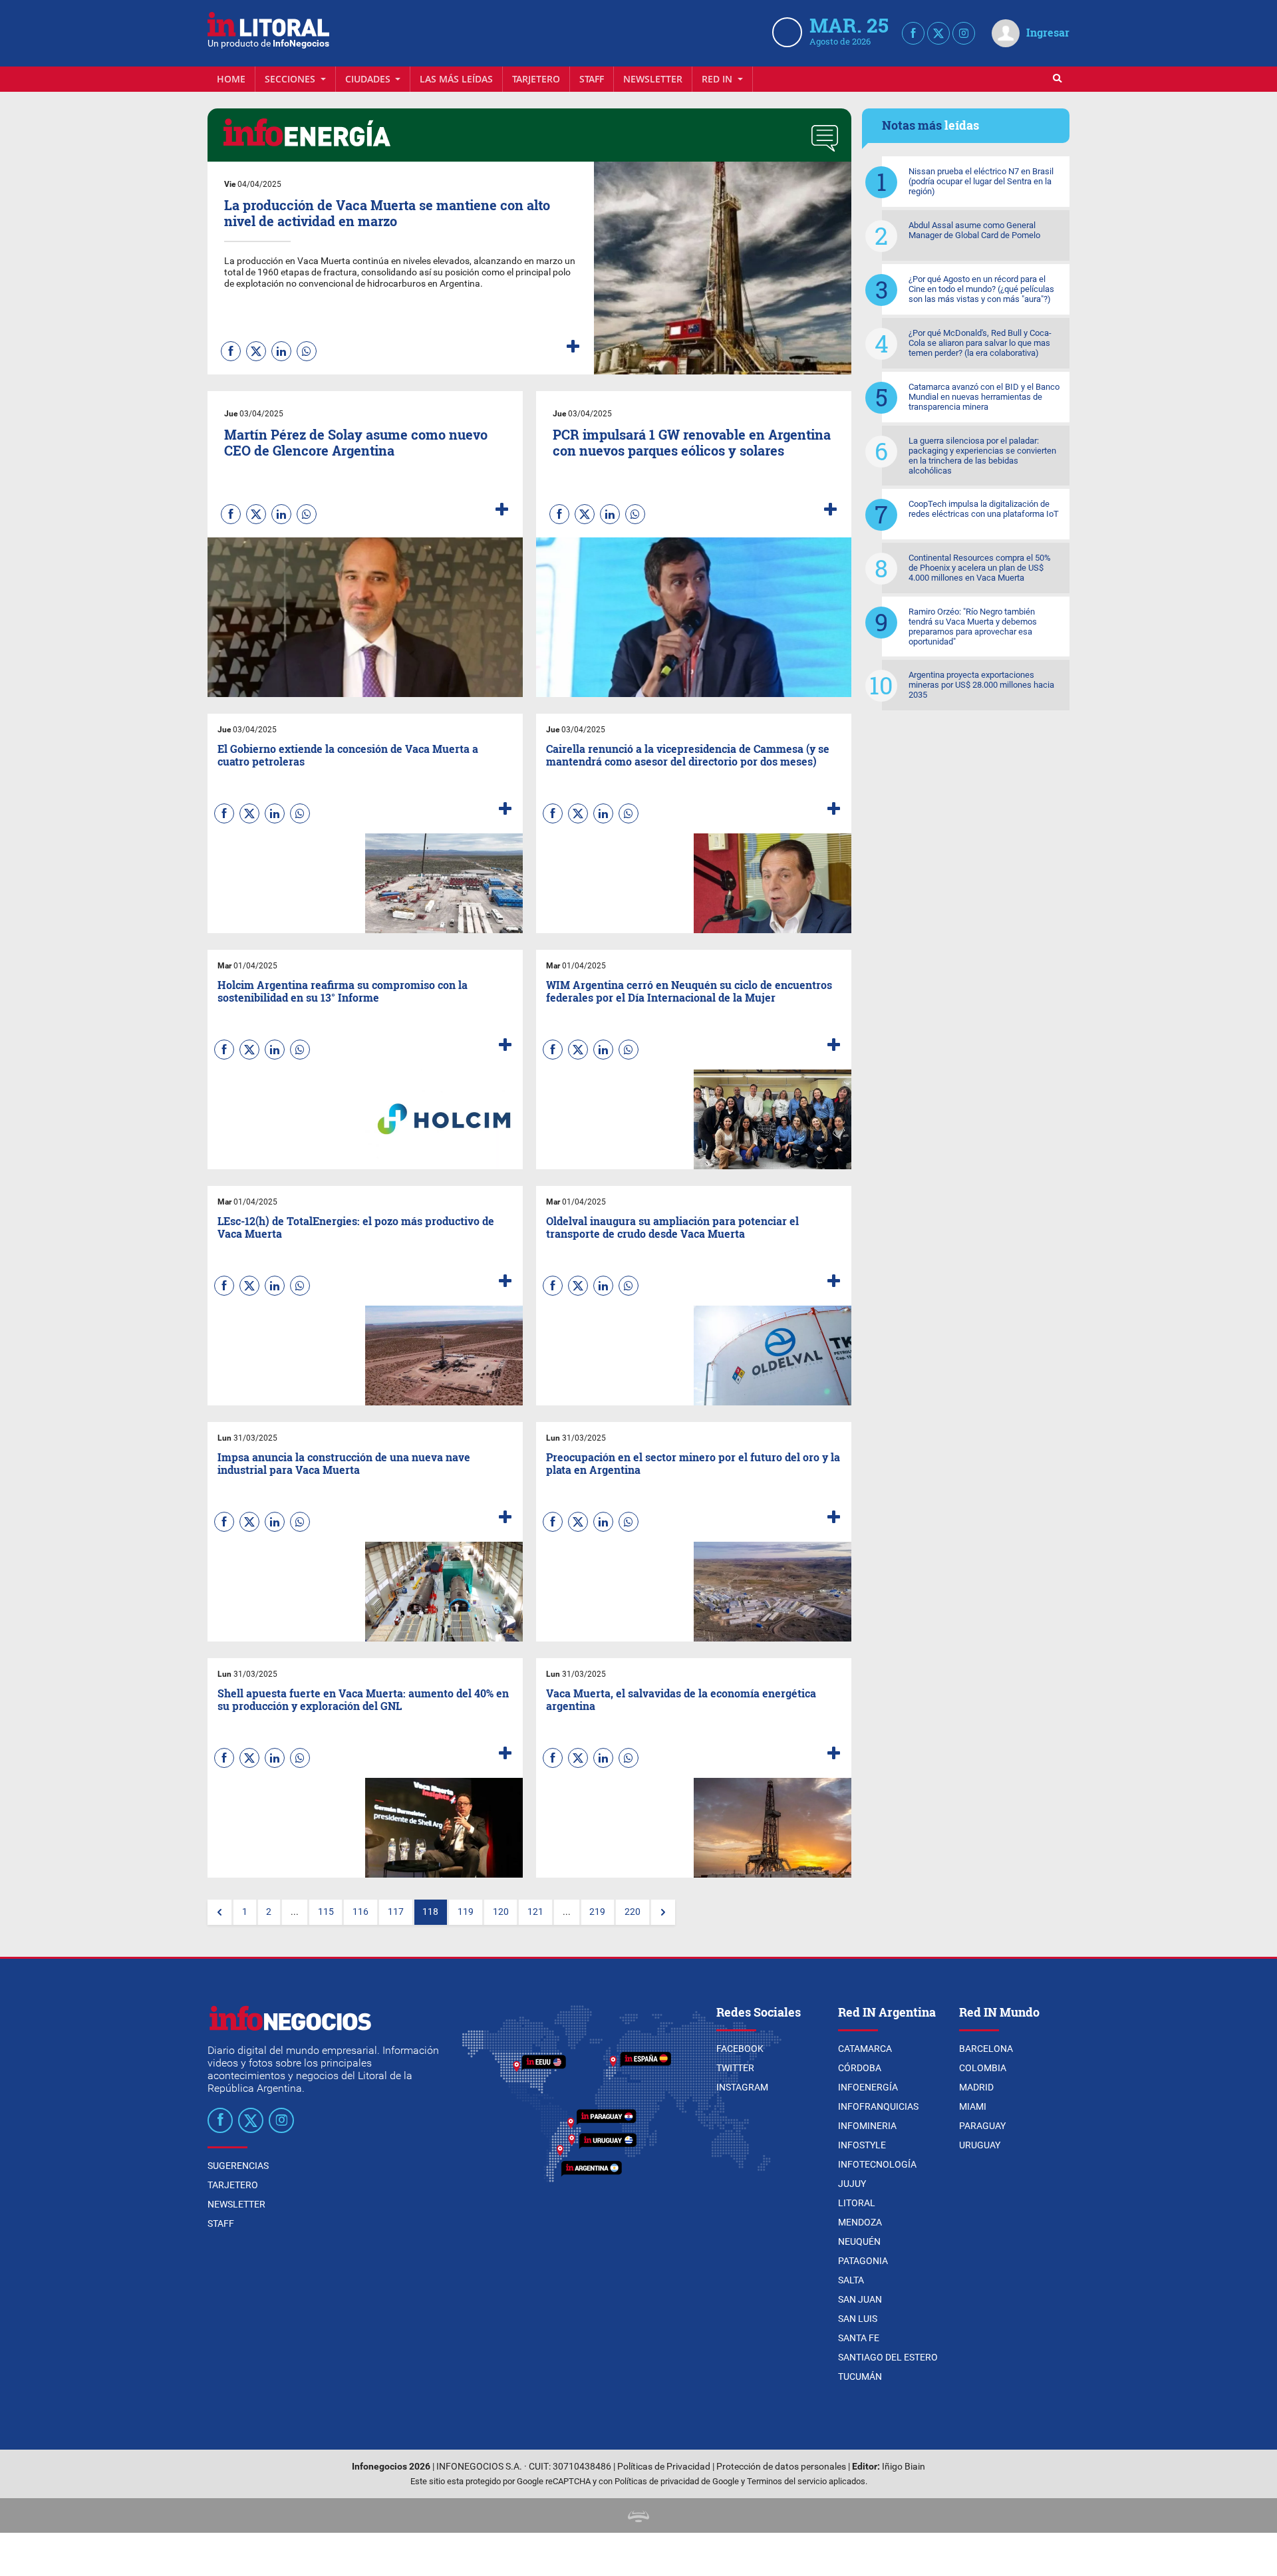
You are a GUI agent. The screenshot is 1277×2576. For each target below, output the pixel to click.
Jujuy (852, 2184)
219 (597, 1912)
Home (231, 79)
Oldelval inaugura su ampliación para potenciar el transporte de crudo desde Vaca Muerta (672, 1227)
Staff (592, 79)
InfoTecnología (877, 2164)
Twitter (735, 2068)
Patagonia (863, 2261)
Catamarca (865, 2049)
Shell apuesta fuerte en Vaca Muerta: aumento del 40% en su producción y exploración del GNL (363, 1699)
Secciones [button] (291, 79)
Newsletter (653, 79)
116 (360, 1912)
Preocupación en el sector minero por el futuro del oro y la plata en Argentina (693, 1463)
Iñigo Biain (904, 2467)
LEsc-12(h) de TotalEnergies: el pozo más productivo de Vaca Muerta (356, 1227)
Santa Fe (859, 2338)
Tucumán (860, 2376)
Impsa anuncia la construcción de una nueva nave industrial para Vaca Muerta (344, 1463)
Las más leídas (456, 79)
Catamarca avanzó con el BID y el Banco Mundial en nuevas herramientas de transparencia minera (984, 397)
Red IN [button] (718, 79)
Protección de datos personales (781, 2467)
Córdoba (860, 2068)
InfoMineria (867, 2126)
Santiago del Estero (888, 2357)
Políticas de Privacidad (664, 2467)
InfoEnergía (868, 2087)
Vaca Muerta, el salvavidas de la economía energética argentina (681, 1699)
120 (501, 1912)
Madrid (976, 2087)
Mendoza (860, 2222)
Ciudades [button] (369, 79)
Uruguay (980, 2145)
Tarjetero (536, 79)
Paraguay (982, 2126)
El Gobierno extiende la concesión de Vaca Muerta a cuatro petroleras (348, 755)
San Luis (858, 2319)
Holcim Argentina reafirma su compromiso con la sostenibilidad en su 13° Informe (343, 991)
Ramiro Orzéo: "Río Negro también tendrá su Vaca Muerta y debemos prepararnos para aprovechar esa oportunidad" (973, 627)
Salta (851, 2280)
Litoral (857, 2203)
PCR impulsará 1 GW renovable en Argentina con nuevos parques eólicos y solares (692, 442)
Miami (973, 2106)
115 (326, 1912)
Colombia (983, 2068)
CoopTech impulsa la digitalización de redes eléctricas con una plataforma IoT (984, 509)
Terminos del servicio (787, 2481)
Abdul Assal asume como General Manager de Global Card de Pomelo (974, 230)
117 (396, 1912)
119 (466, 1912)
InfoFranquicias (878, 2106)
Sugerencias (238, 2166)
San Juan (860, 2299)
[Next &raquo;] (663, 1912)
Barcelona (986, 2049)
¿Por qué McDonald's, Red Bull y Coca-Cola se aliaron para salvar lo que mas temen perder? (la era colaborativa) (980, 343)
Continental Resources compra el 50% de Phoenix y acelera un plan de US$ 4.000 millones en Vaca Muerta (980, 568)
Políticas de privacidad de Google (677, 2481)
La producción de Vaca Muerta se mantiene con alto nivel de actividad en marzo (387, 213)
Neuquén (859, 2241)
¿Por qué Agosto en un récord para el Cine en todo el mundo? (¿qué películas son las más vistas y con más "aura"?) (981, 289)
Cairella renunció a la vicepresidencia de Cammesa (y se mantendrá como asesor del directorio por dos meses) (688, 755)
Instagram (742, 2087)
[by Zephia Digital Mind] (638, 2515)
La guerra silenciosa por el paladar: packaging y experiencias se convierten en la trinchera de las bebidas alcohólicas (982, 456)
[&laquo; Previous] (219, 1912)
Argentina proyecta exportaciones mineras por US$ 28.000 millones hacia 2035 (981, 685)
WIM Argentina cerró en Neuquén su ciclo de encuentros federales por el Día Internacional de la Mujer (689, 991)
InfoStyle (862, 2145)
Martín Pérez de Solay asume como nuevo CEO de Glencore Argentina (356, 442)
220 (633, 1912)
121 (535, 1912)
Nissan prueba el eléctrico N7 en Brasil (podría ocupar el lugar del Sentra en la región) (981, 181)
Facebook (740, 2049)
